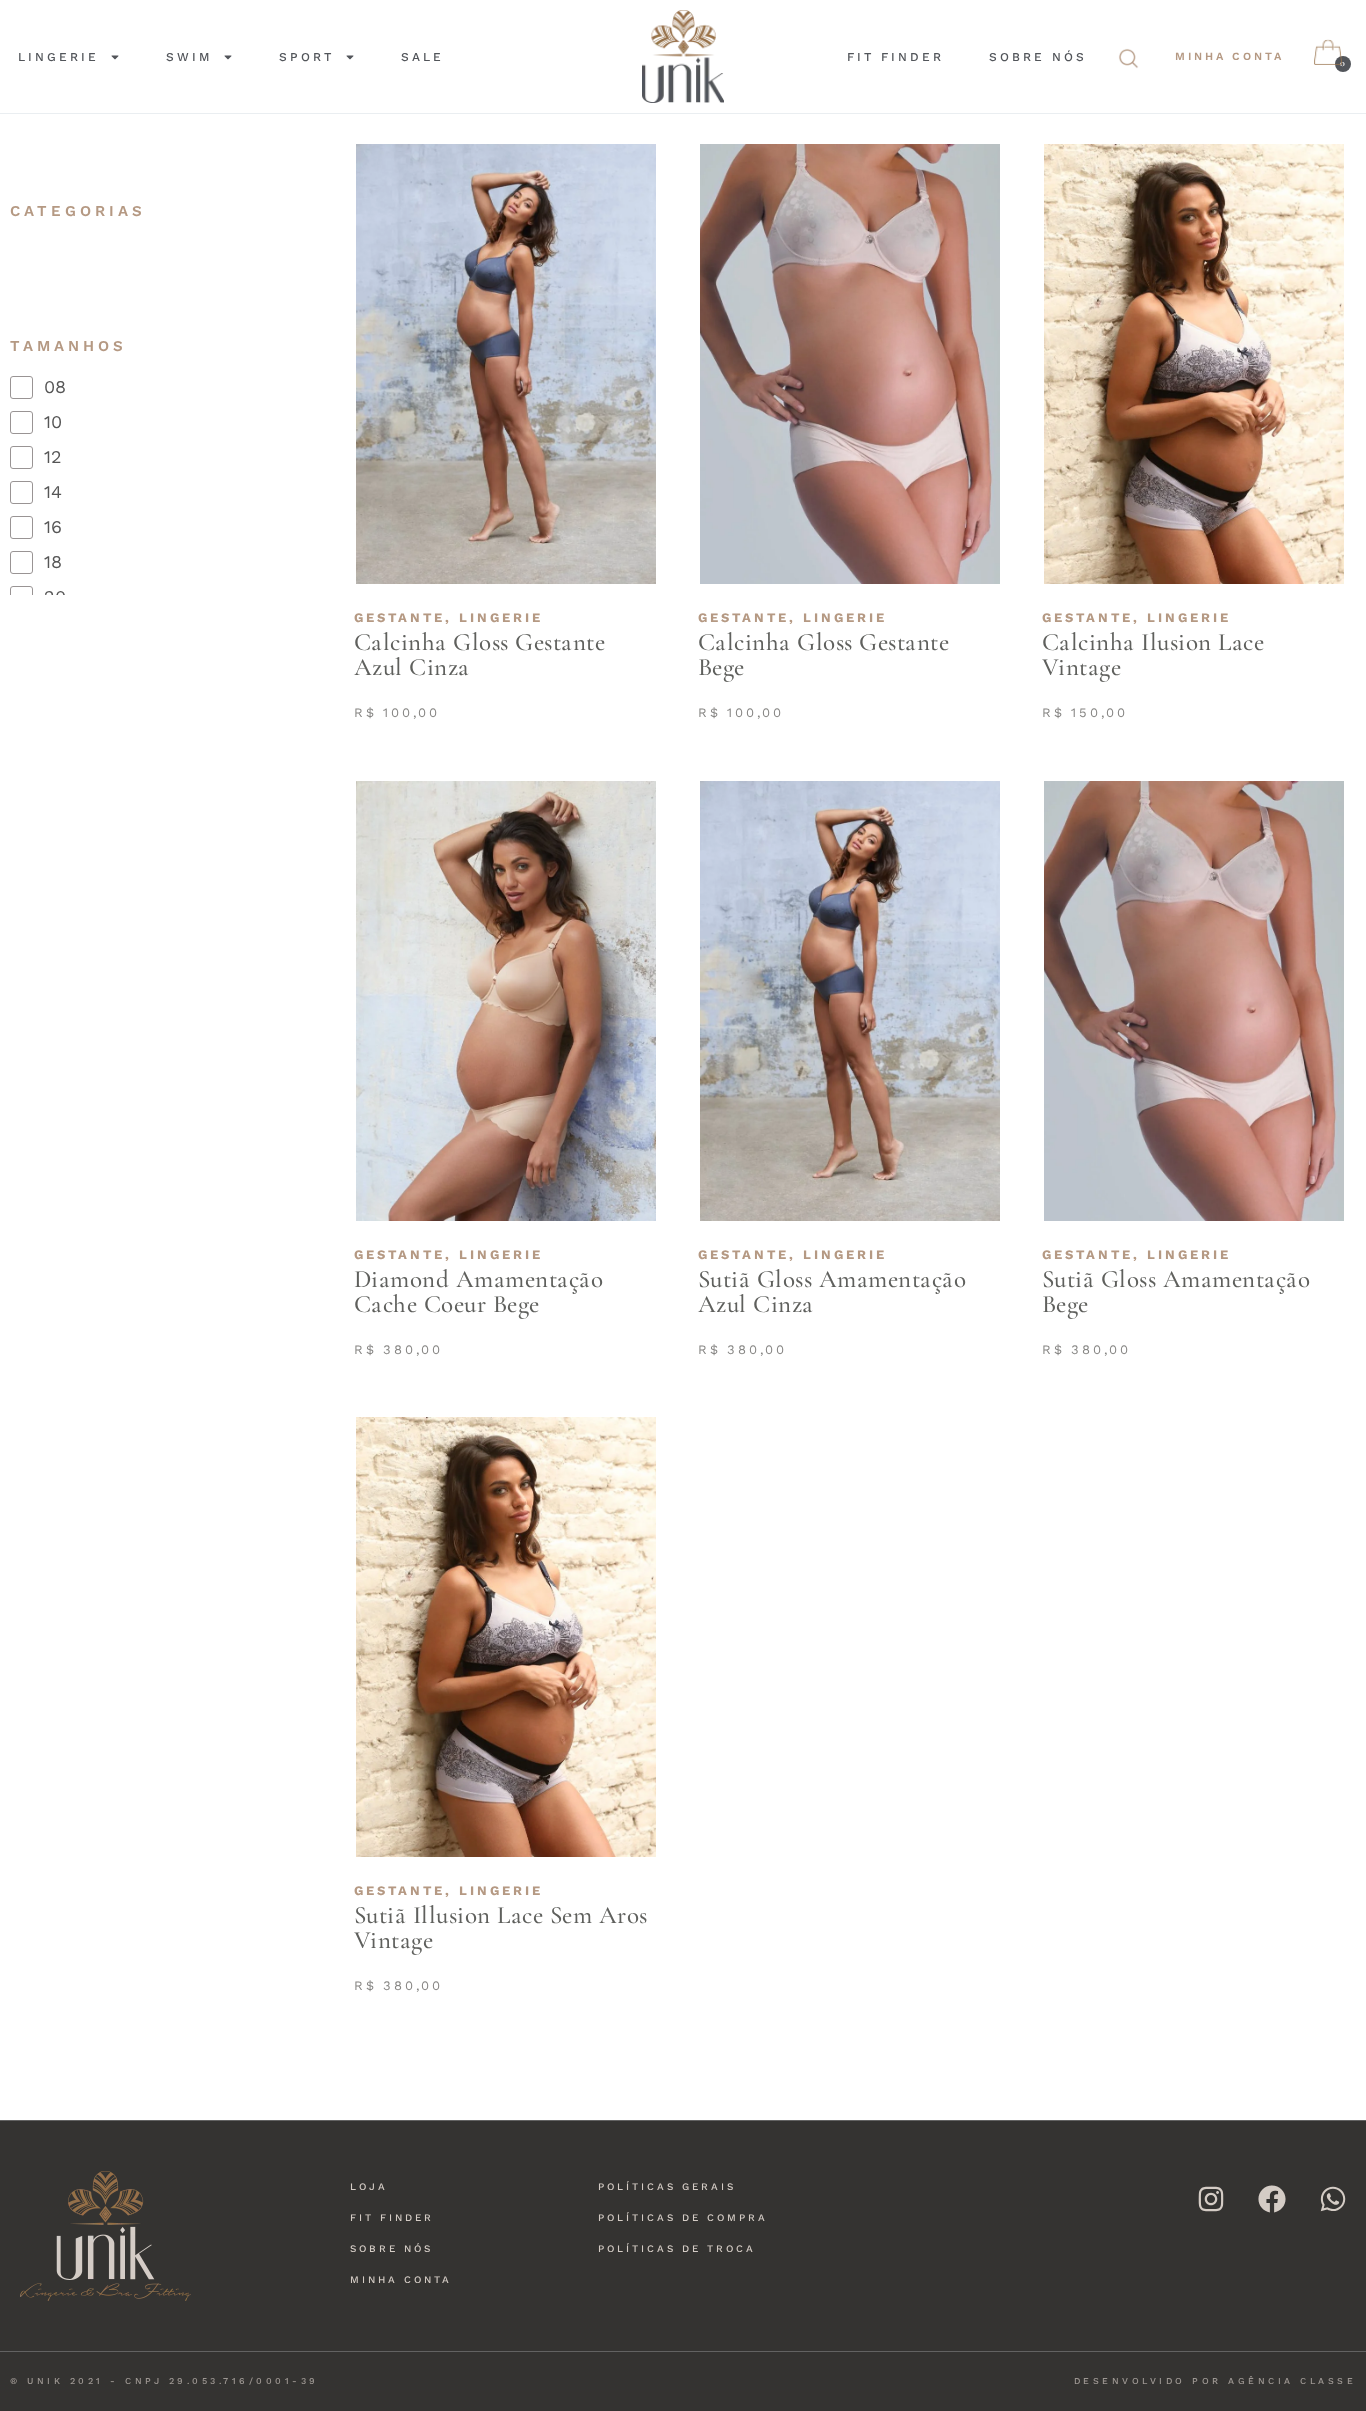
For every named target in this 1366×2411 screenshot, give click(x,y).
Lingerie (58, 57)
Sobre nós (1038, 57)
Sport (306, 57)
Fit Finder (895, 57)
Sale (422, 57)
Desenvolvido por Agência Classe (1215, 2381)
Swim (189, 57)
